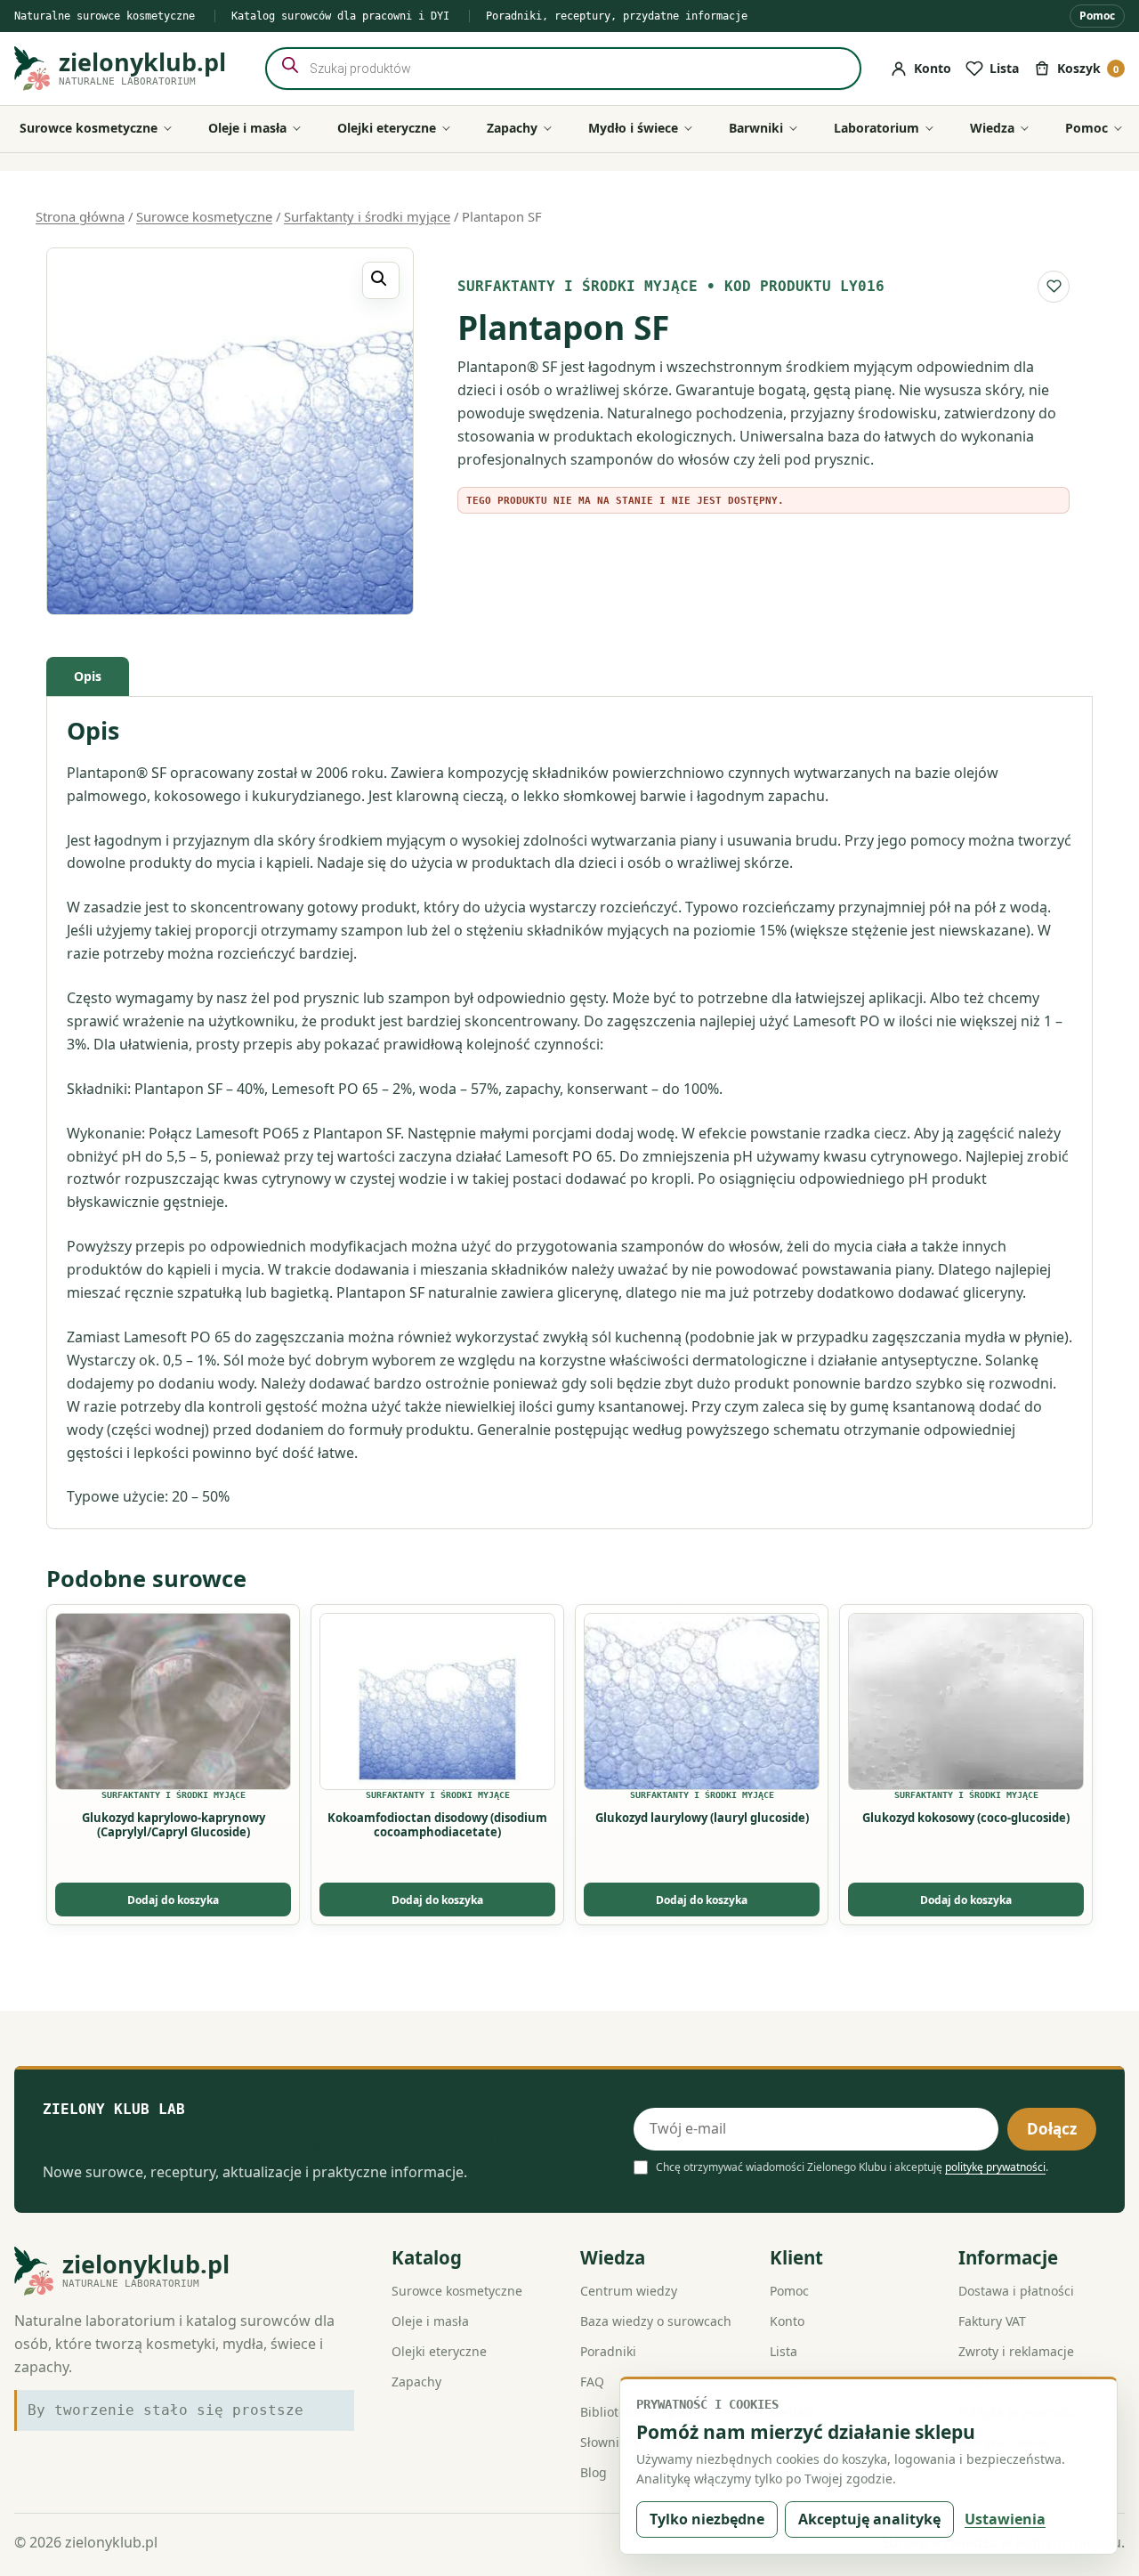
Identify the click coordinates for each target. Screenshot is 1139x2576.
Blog (594, 2472)
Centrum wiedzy (629, 2291)
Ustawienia (1005, 2519)
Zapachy (416, 2382)
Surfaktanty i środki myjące (367, 216)
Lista (784, 2351)
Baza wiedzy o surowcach (656, 2321)
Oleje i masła (430, 2321)
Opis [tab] (88, 676)
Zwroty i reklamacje (1016, 2351)
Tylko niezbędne (707, 2519)
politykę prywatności (995, 2167)
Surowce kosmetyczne (204, 216)
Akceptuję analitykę (869, 2519)
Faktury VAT (992, 2321)
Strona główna (80, 216)
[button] (381, 280)
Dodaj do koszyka (173, 1900)
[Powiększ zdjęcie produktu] (230, 431)
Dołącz (1052, 2129)
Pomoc (1097, 16)
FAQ (592, 2382)
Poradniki (608, 2351)
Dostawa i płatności (1016, 2291)
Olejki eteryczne (439, 2351)
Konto (787, 2321)
